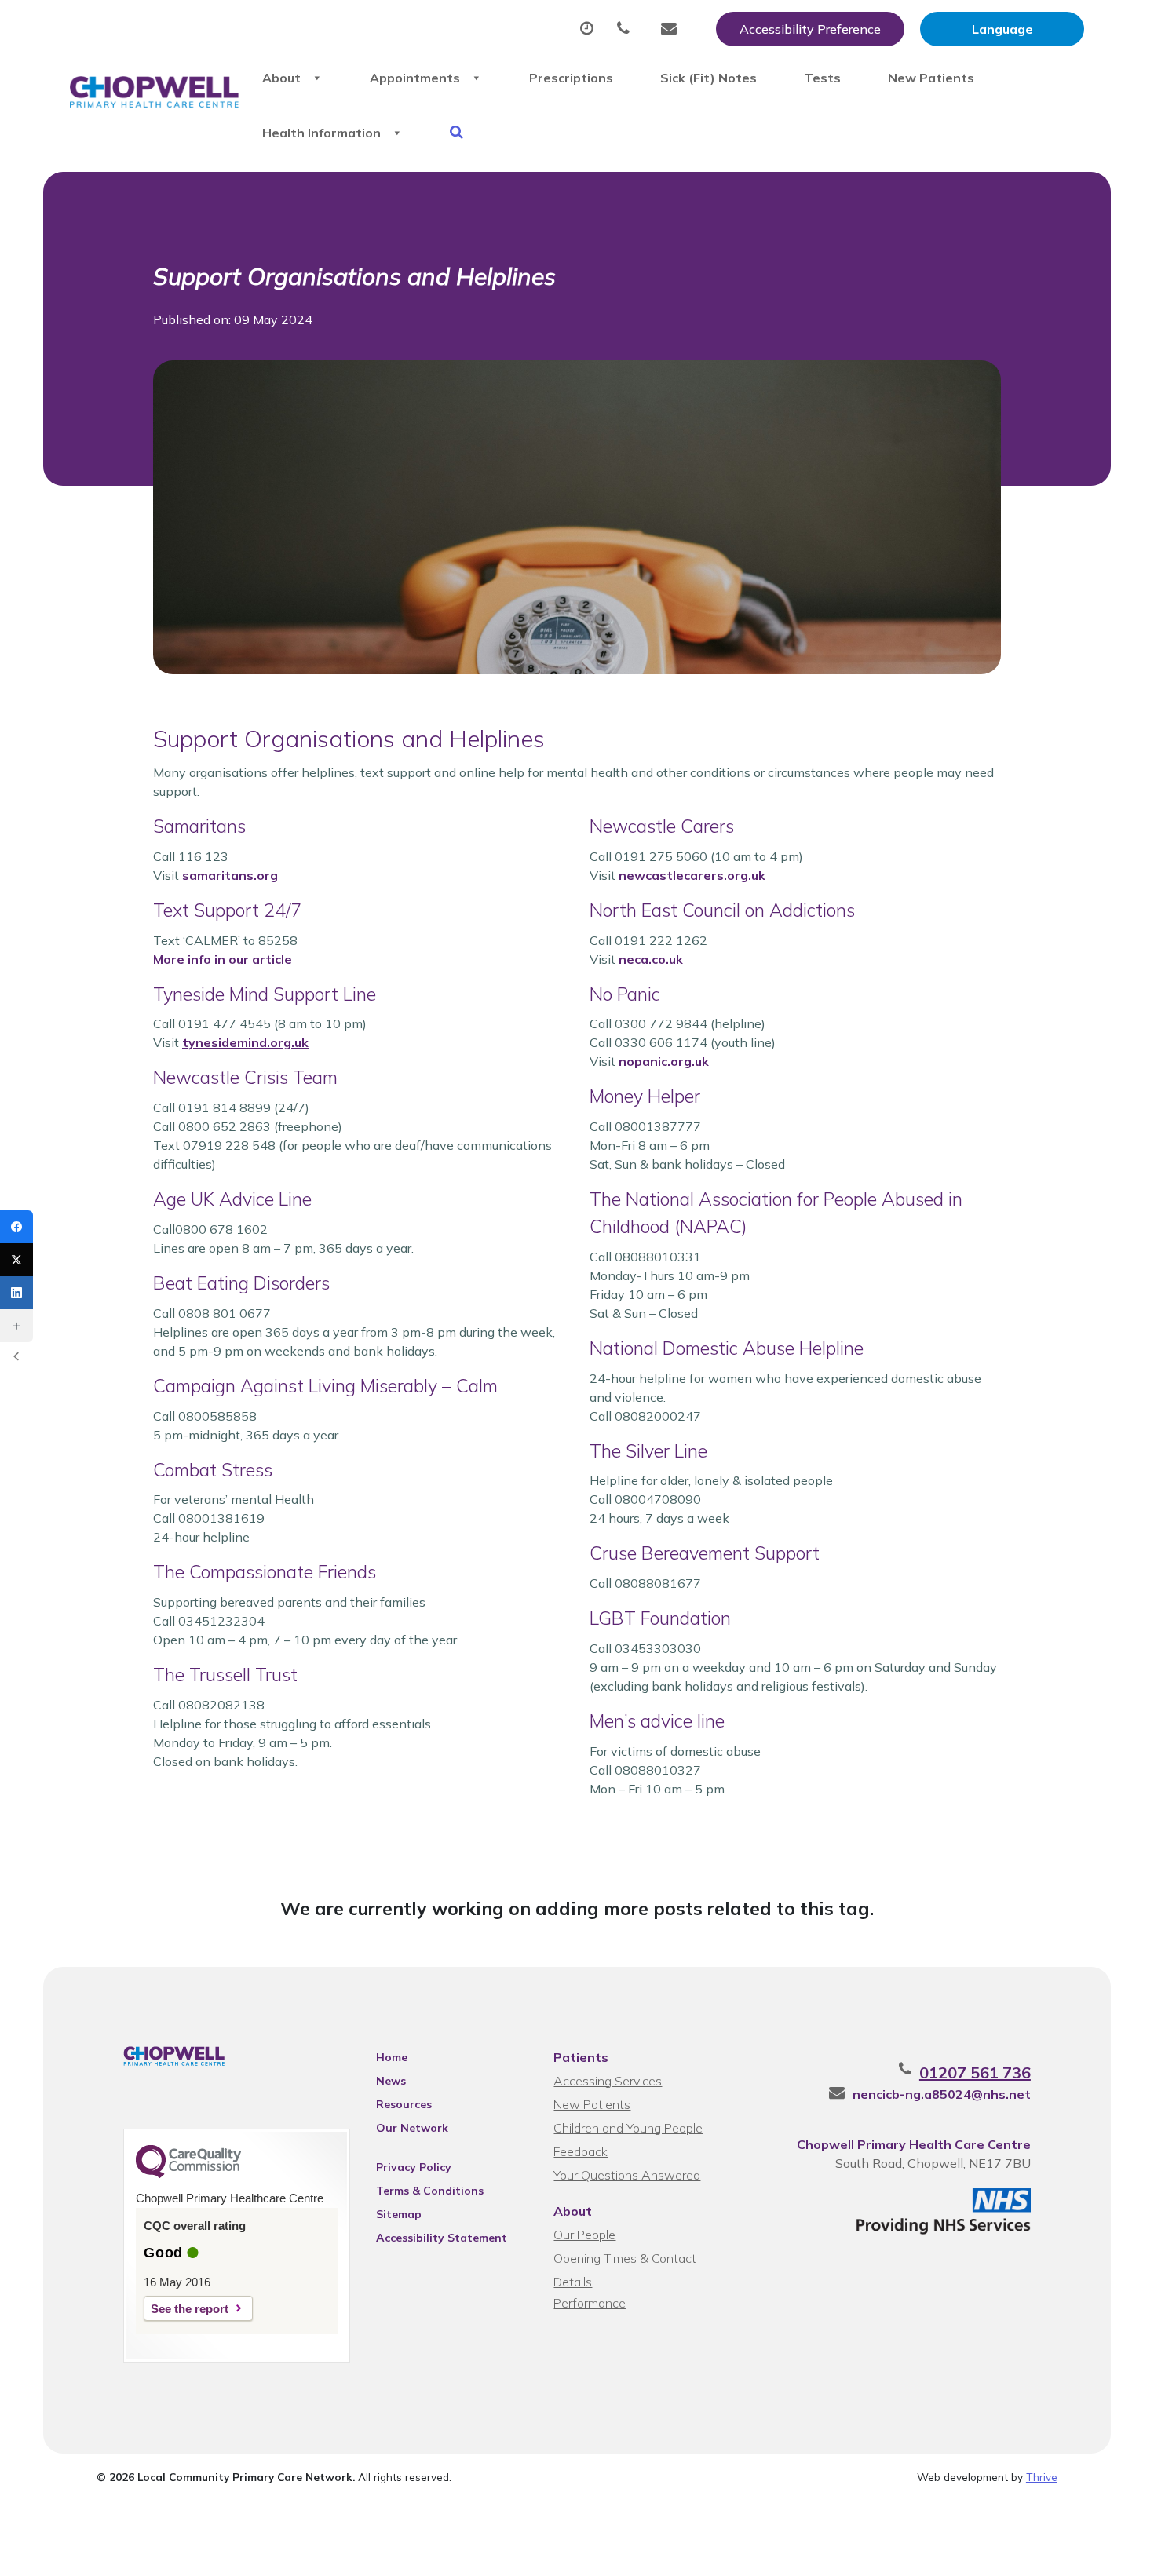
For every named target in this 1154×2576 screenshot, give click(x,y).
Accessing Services (608, 2081)
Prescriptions (571, 78)
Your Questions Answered (627, 2175)
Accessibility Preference (810, 29)
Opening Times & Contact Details (625, 2260)
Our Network (412, 2128)
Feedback (581, 2151)
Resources (404, 2104)
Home (392, 2057)
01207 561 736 (975, 2072)
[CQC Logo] (188, 2174)
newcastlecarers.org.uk (692, 875)
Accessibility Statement (442, 2238)
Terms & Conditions (430, 2191)
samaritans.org (230, 875)
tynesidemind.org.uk (245, 1042)
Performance (590, 2303)
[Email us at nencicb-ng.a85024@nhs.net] (673, 29)
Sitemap (399, 2214)
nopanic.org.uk (664, 1061)
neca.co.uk (651, 959)
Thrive (1042, 2477)
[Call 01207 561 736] (627, 29)
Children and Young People (628, 2128)
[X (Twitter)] (16, 1260)
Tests (822, 78)
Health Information (321, 133)
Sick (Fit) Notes (708, 78)
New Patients (931, 78)
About (281, 78)
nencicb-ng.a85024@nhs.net (942, 2094)
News (391, 2081)
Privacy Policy (414, 2167)
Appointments (415, 78)
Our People (584, 2235)
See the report (190, 2309)
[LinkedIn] (16, 1293)
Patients (581, 2057)
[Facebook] (16, 1227)
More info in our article (223, 959)
